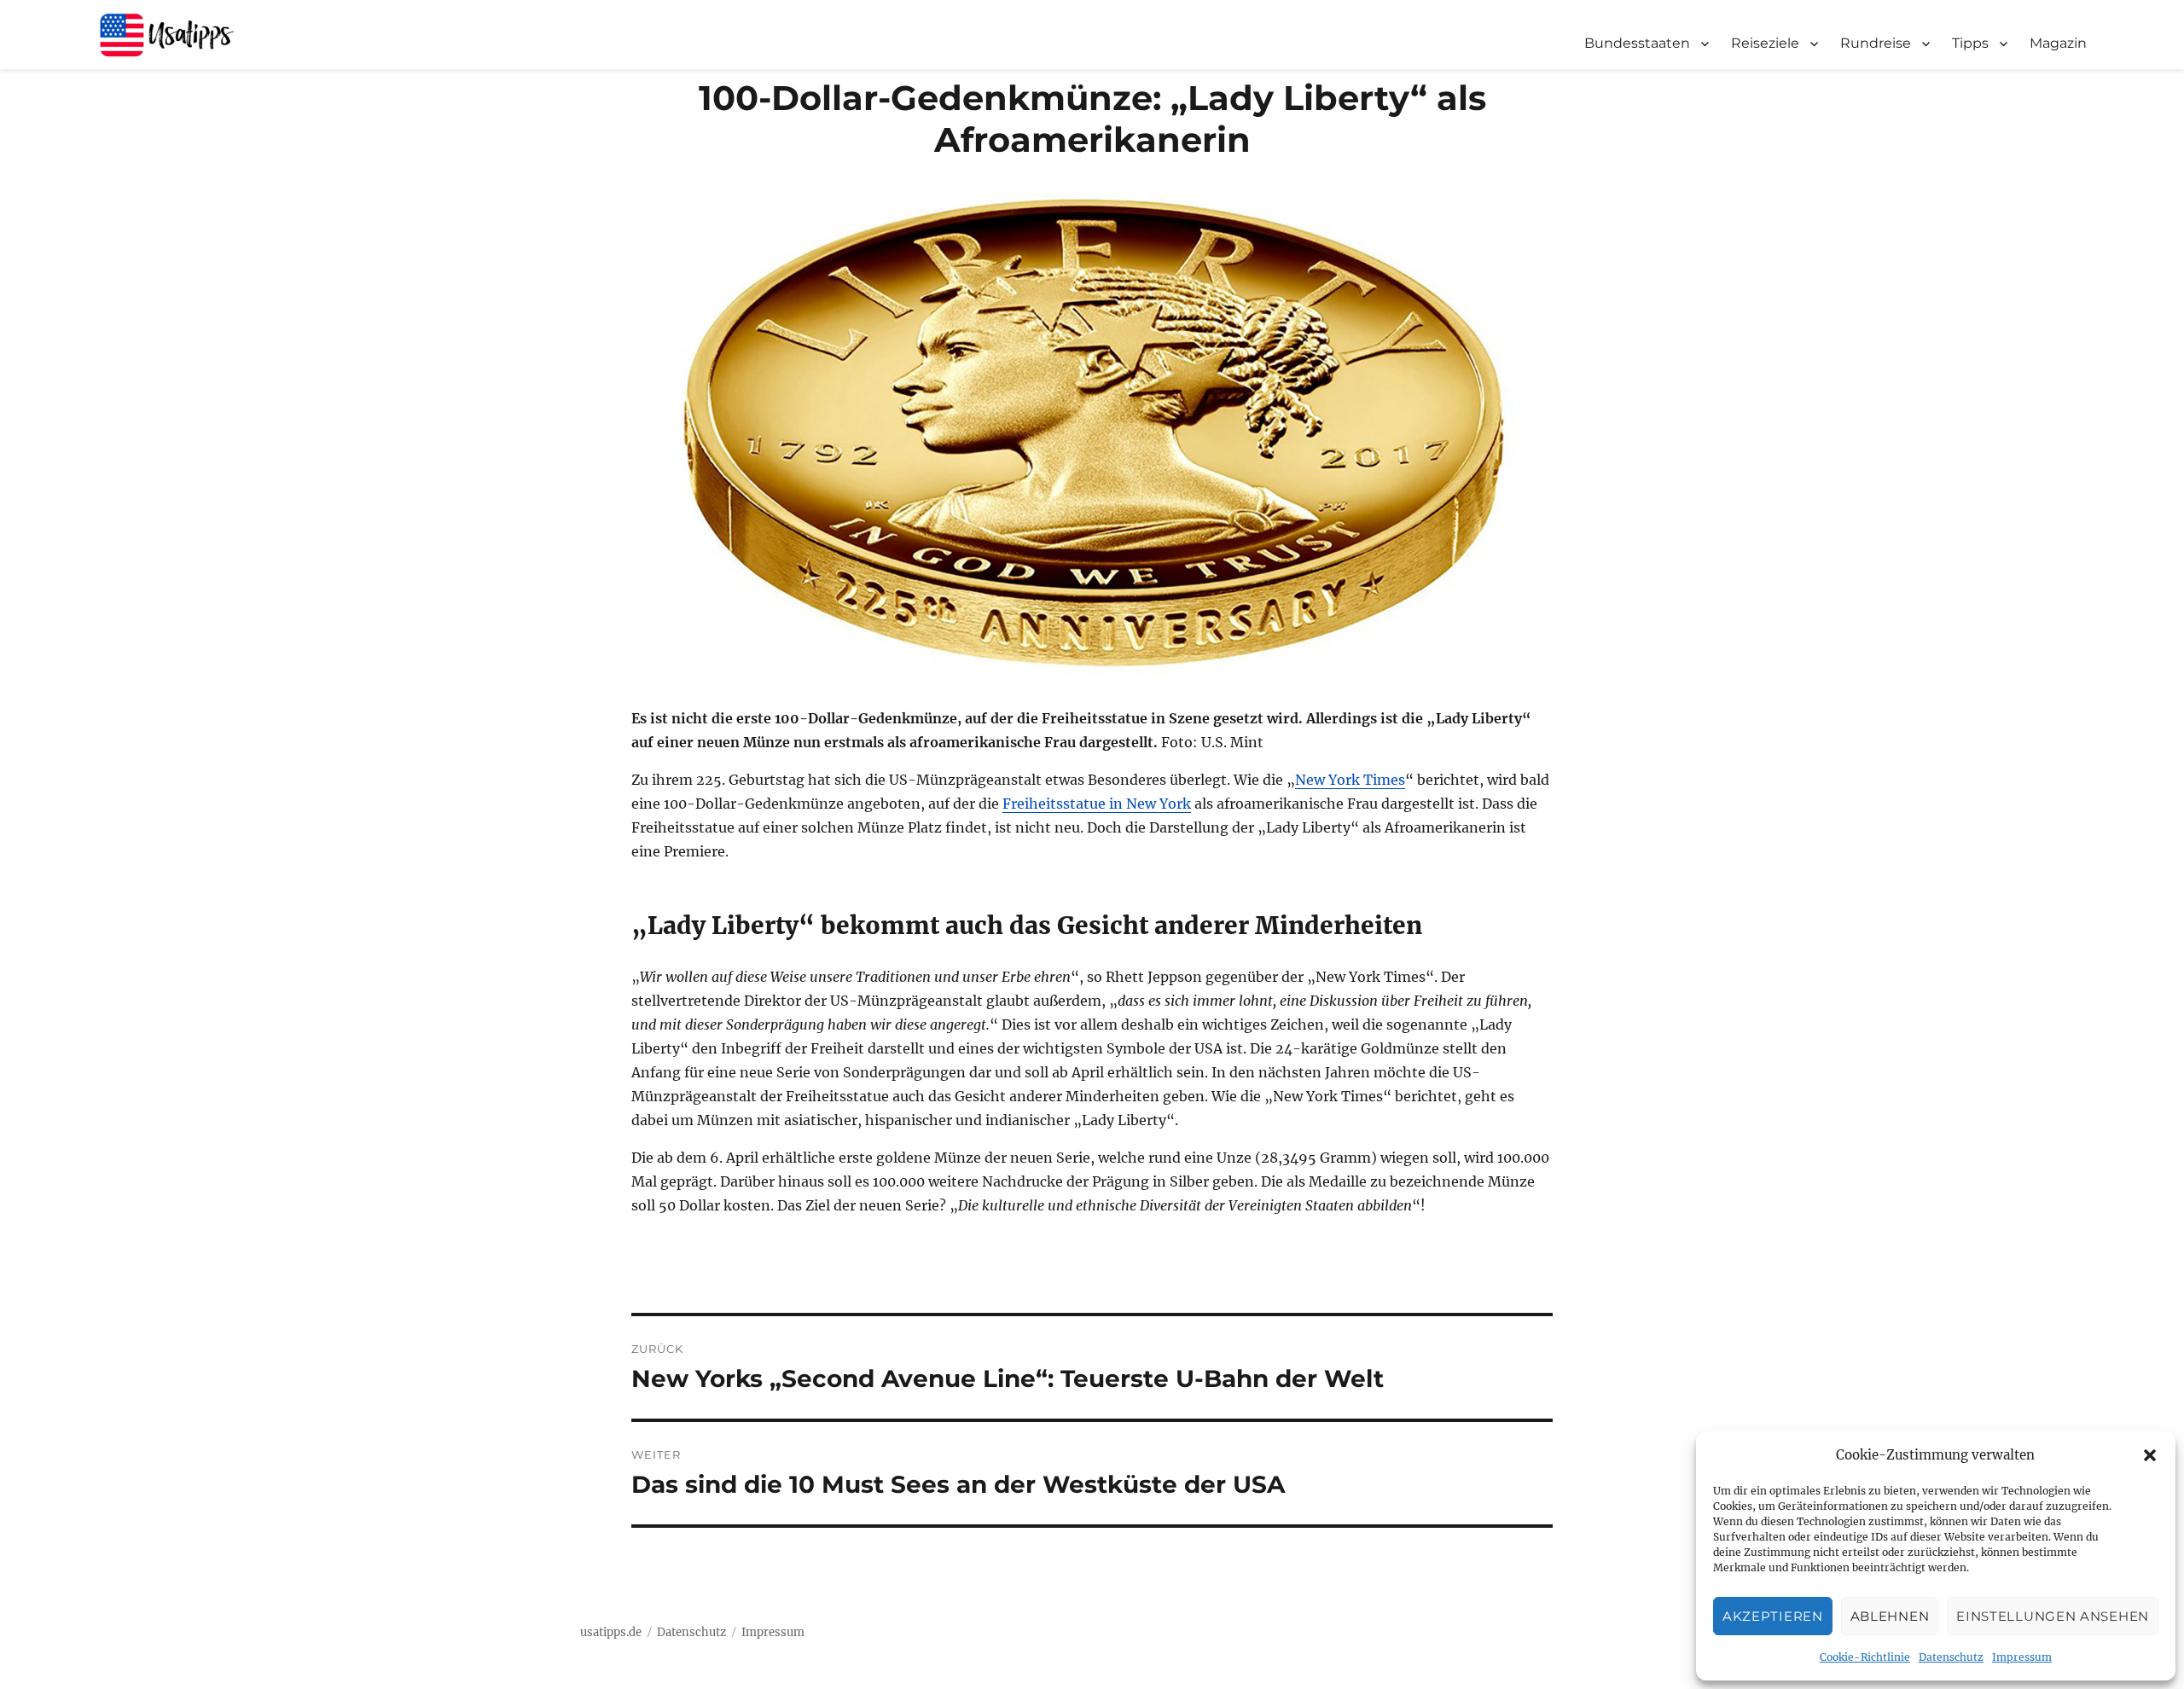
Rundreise (1876, 43)
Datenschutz (1951, 1657)
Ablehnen (1890, 1616)
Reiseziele (1765, 43)
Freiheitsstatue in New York (1097, 804)
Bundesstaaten (1637, 43)
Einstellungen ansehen (2053, 1616)
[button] (2150, 1455)
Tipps (1970, 43)
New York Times (1350, 780)
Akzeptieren (1773, 1616)
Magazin (2058, 43)
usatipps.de (611, 1632)
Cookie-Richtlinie (1865, 1657)
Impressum (2022, 1657)
